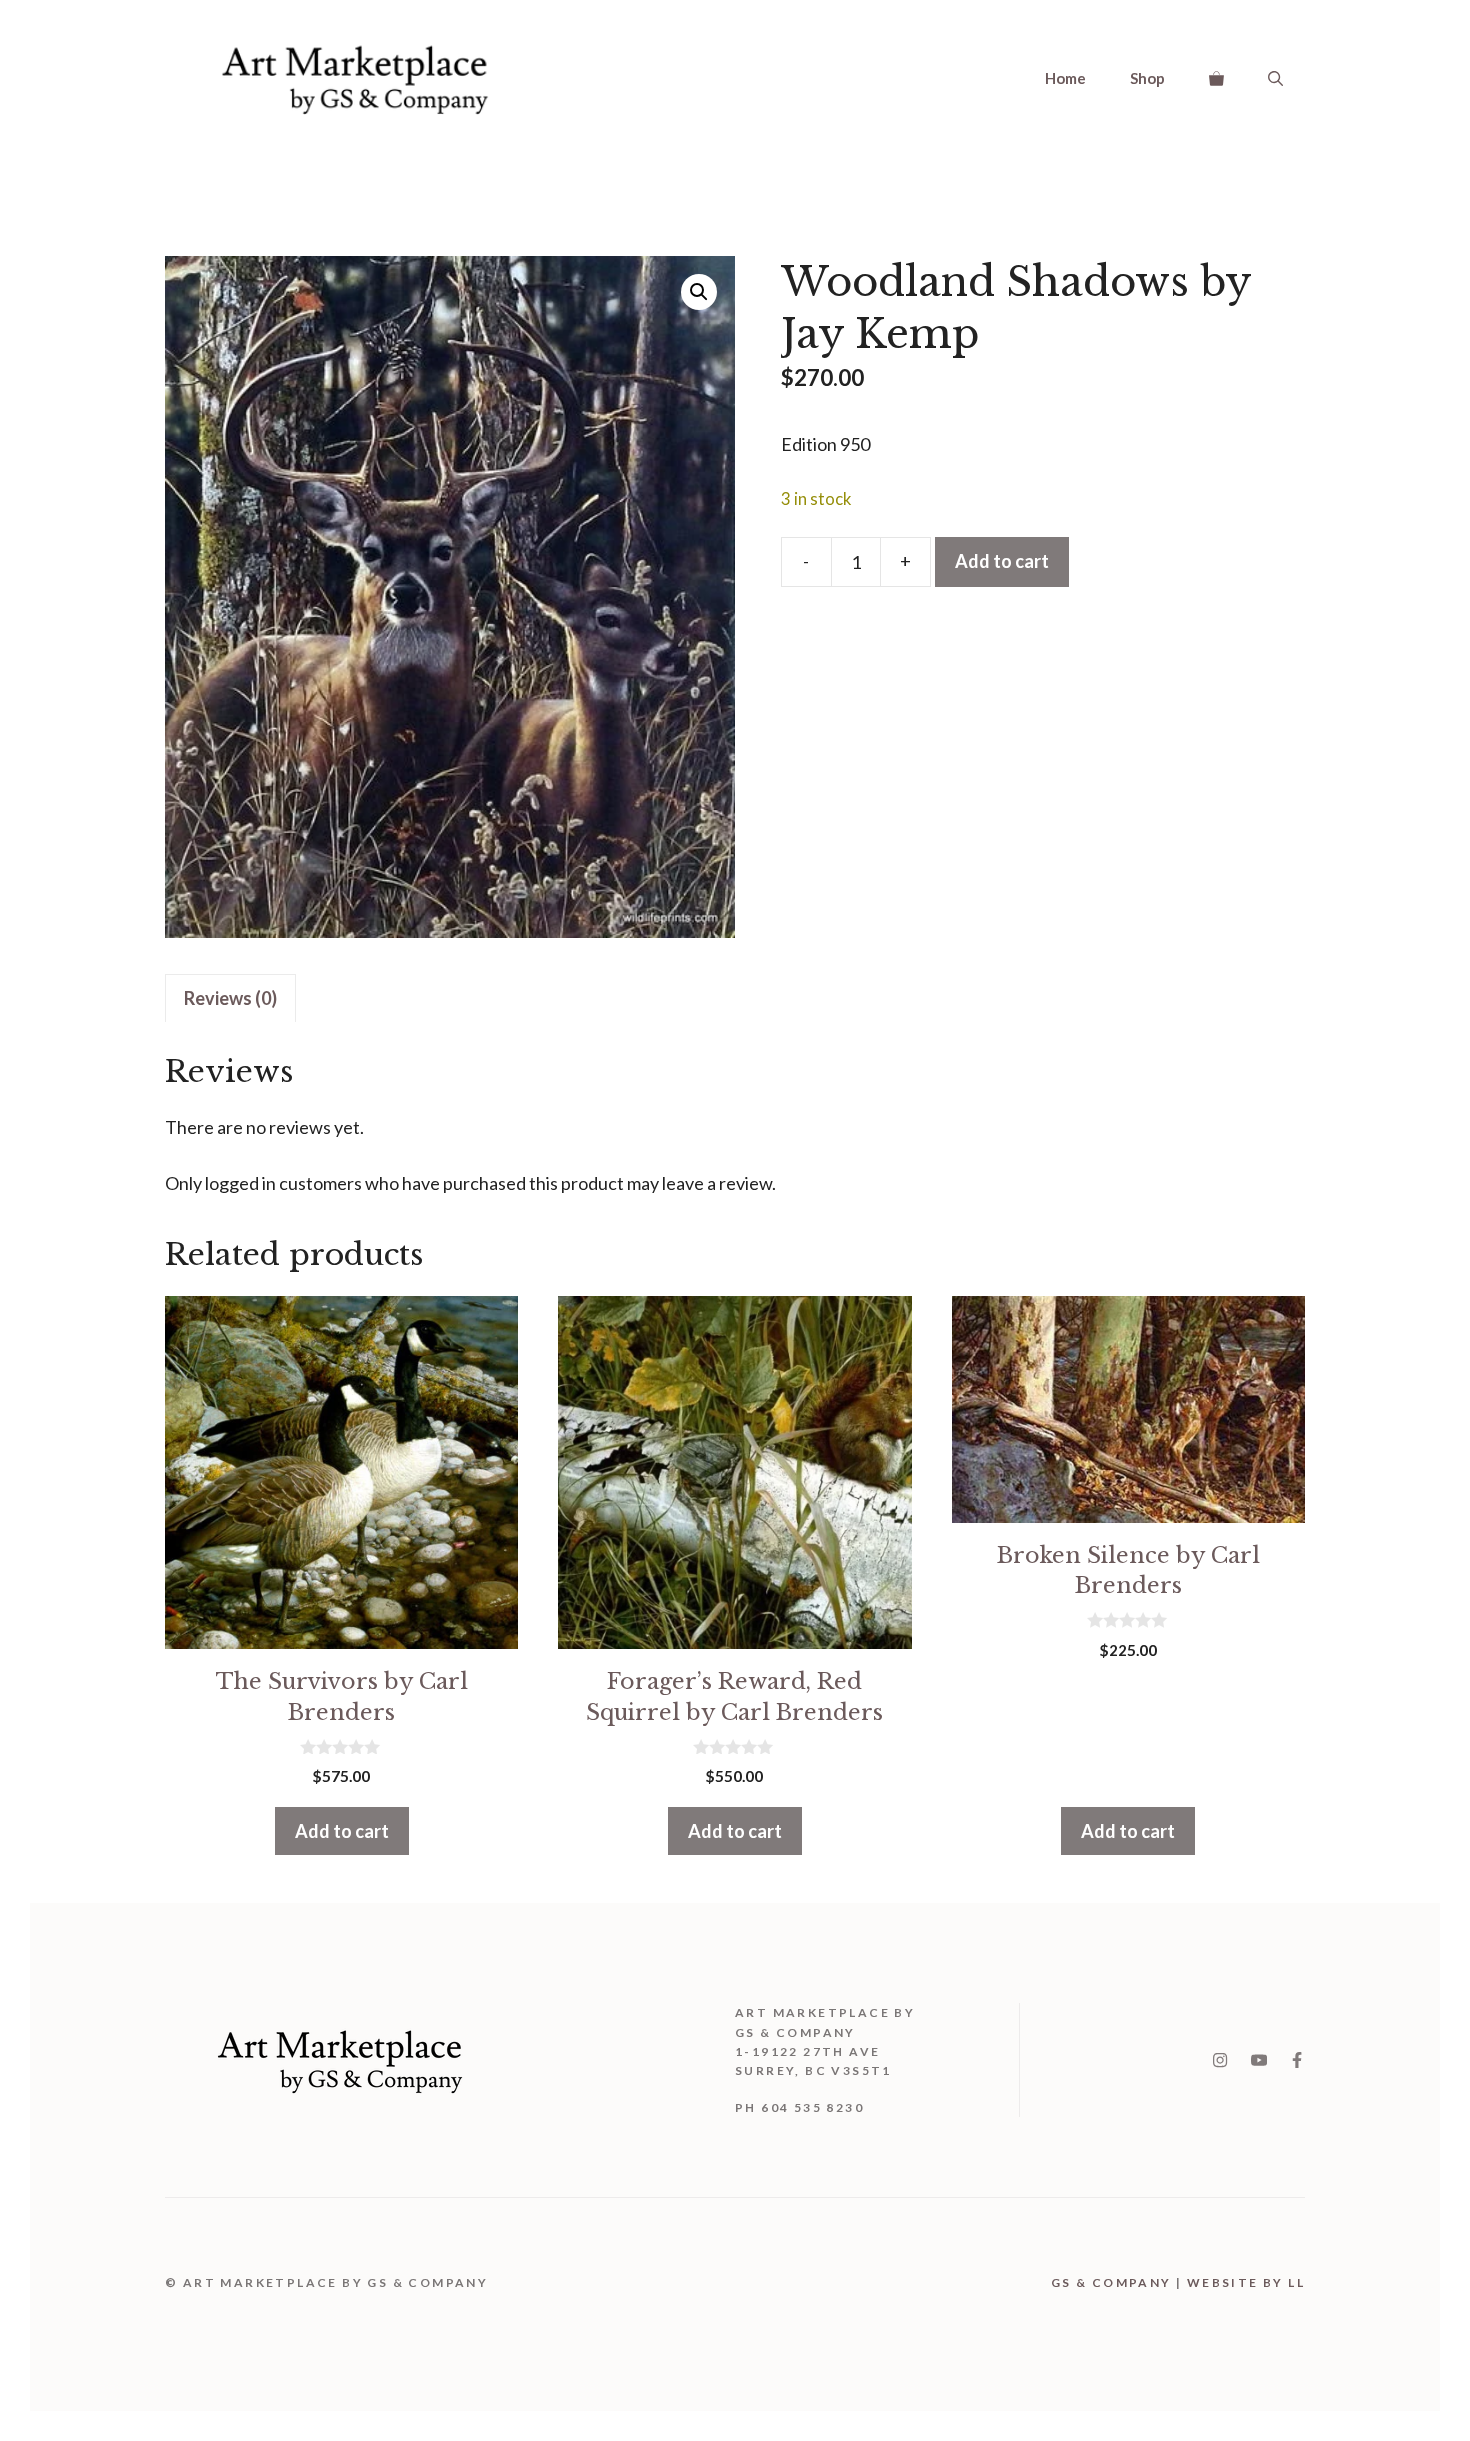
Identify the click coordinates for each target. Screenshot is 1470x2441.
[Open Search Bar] (1275, 78)
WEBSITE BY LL (1246, 2282)
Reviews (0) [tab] (230, 998)
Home (1065, 78)
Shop (1147, 78)
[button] (699, 292)
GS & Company (1111, 2282)
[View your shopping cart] (1216, 78)
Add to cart (1002, 561)
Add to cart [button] (342, 1831)
